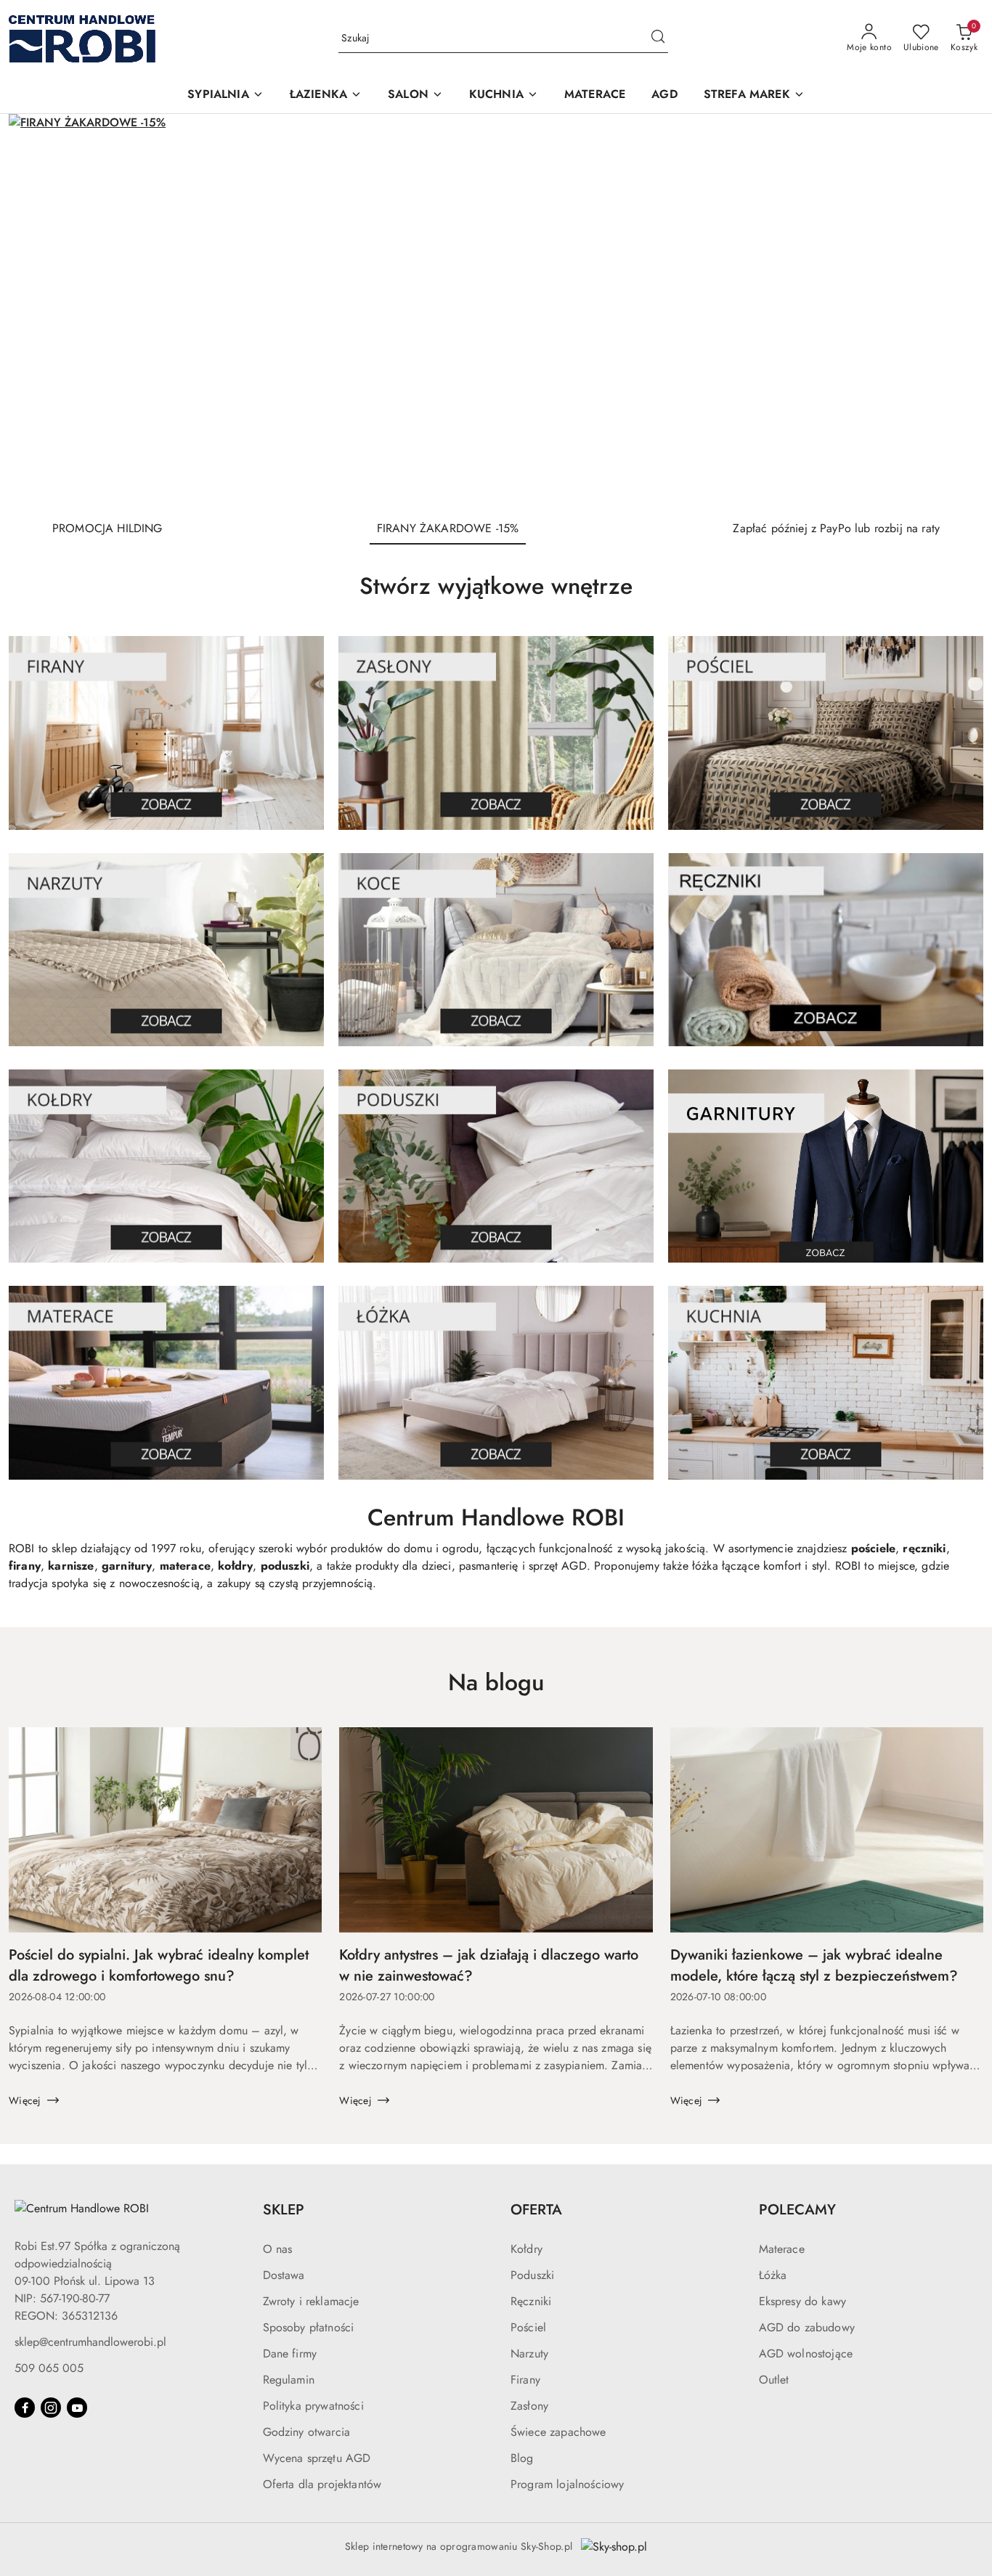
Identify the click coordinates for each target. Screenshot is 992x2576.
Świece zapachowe (558, 2432)
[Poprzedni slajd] (41, 311)
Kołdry (527, 2249)
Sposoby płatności (309, 2327)
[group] (496, 311)
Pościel (528, 2327)
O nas (278, 2249)
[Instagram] (51, 2408)
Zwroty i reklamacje (311, 2301)
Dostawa (284, 2275)
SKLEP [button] (284, 2210)
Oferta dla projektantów (322, 2484)
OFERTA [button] (536, 2210)
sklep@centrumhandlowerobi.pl (90, 2342)
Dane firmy (290, 2353)
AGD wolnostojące (806, 2353)
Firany (525, 2380)
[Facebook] (25, 2408)
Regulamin (289, 2380)
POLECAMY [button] (797, 2210)
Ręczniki (531, 2301)
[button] (225, 95)
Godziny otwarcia (307, 2432)
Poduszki (532, 2275)
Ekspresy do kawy (803, 2301)
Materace (782, 2249)
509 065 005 (49, 2368)
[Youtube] (77, 2408)
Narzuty (529, 2353)
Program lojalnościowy (567, 2484)
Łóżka (773, 2275)
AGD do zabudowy (807, 2327)
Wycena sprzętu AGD (317, 2458)
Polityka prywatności (313, 2406)
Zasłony (529, 2406)
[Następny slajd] (951, 311)
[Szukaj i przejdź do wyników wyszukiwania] (658, 38)
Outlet (774, 2380)
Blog (522, 2458)
